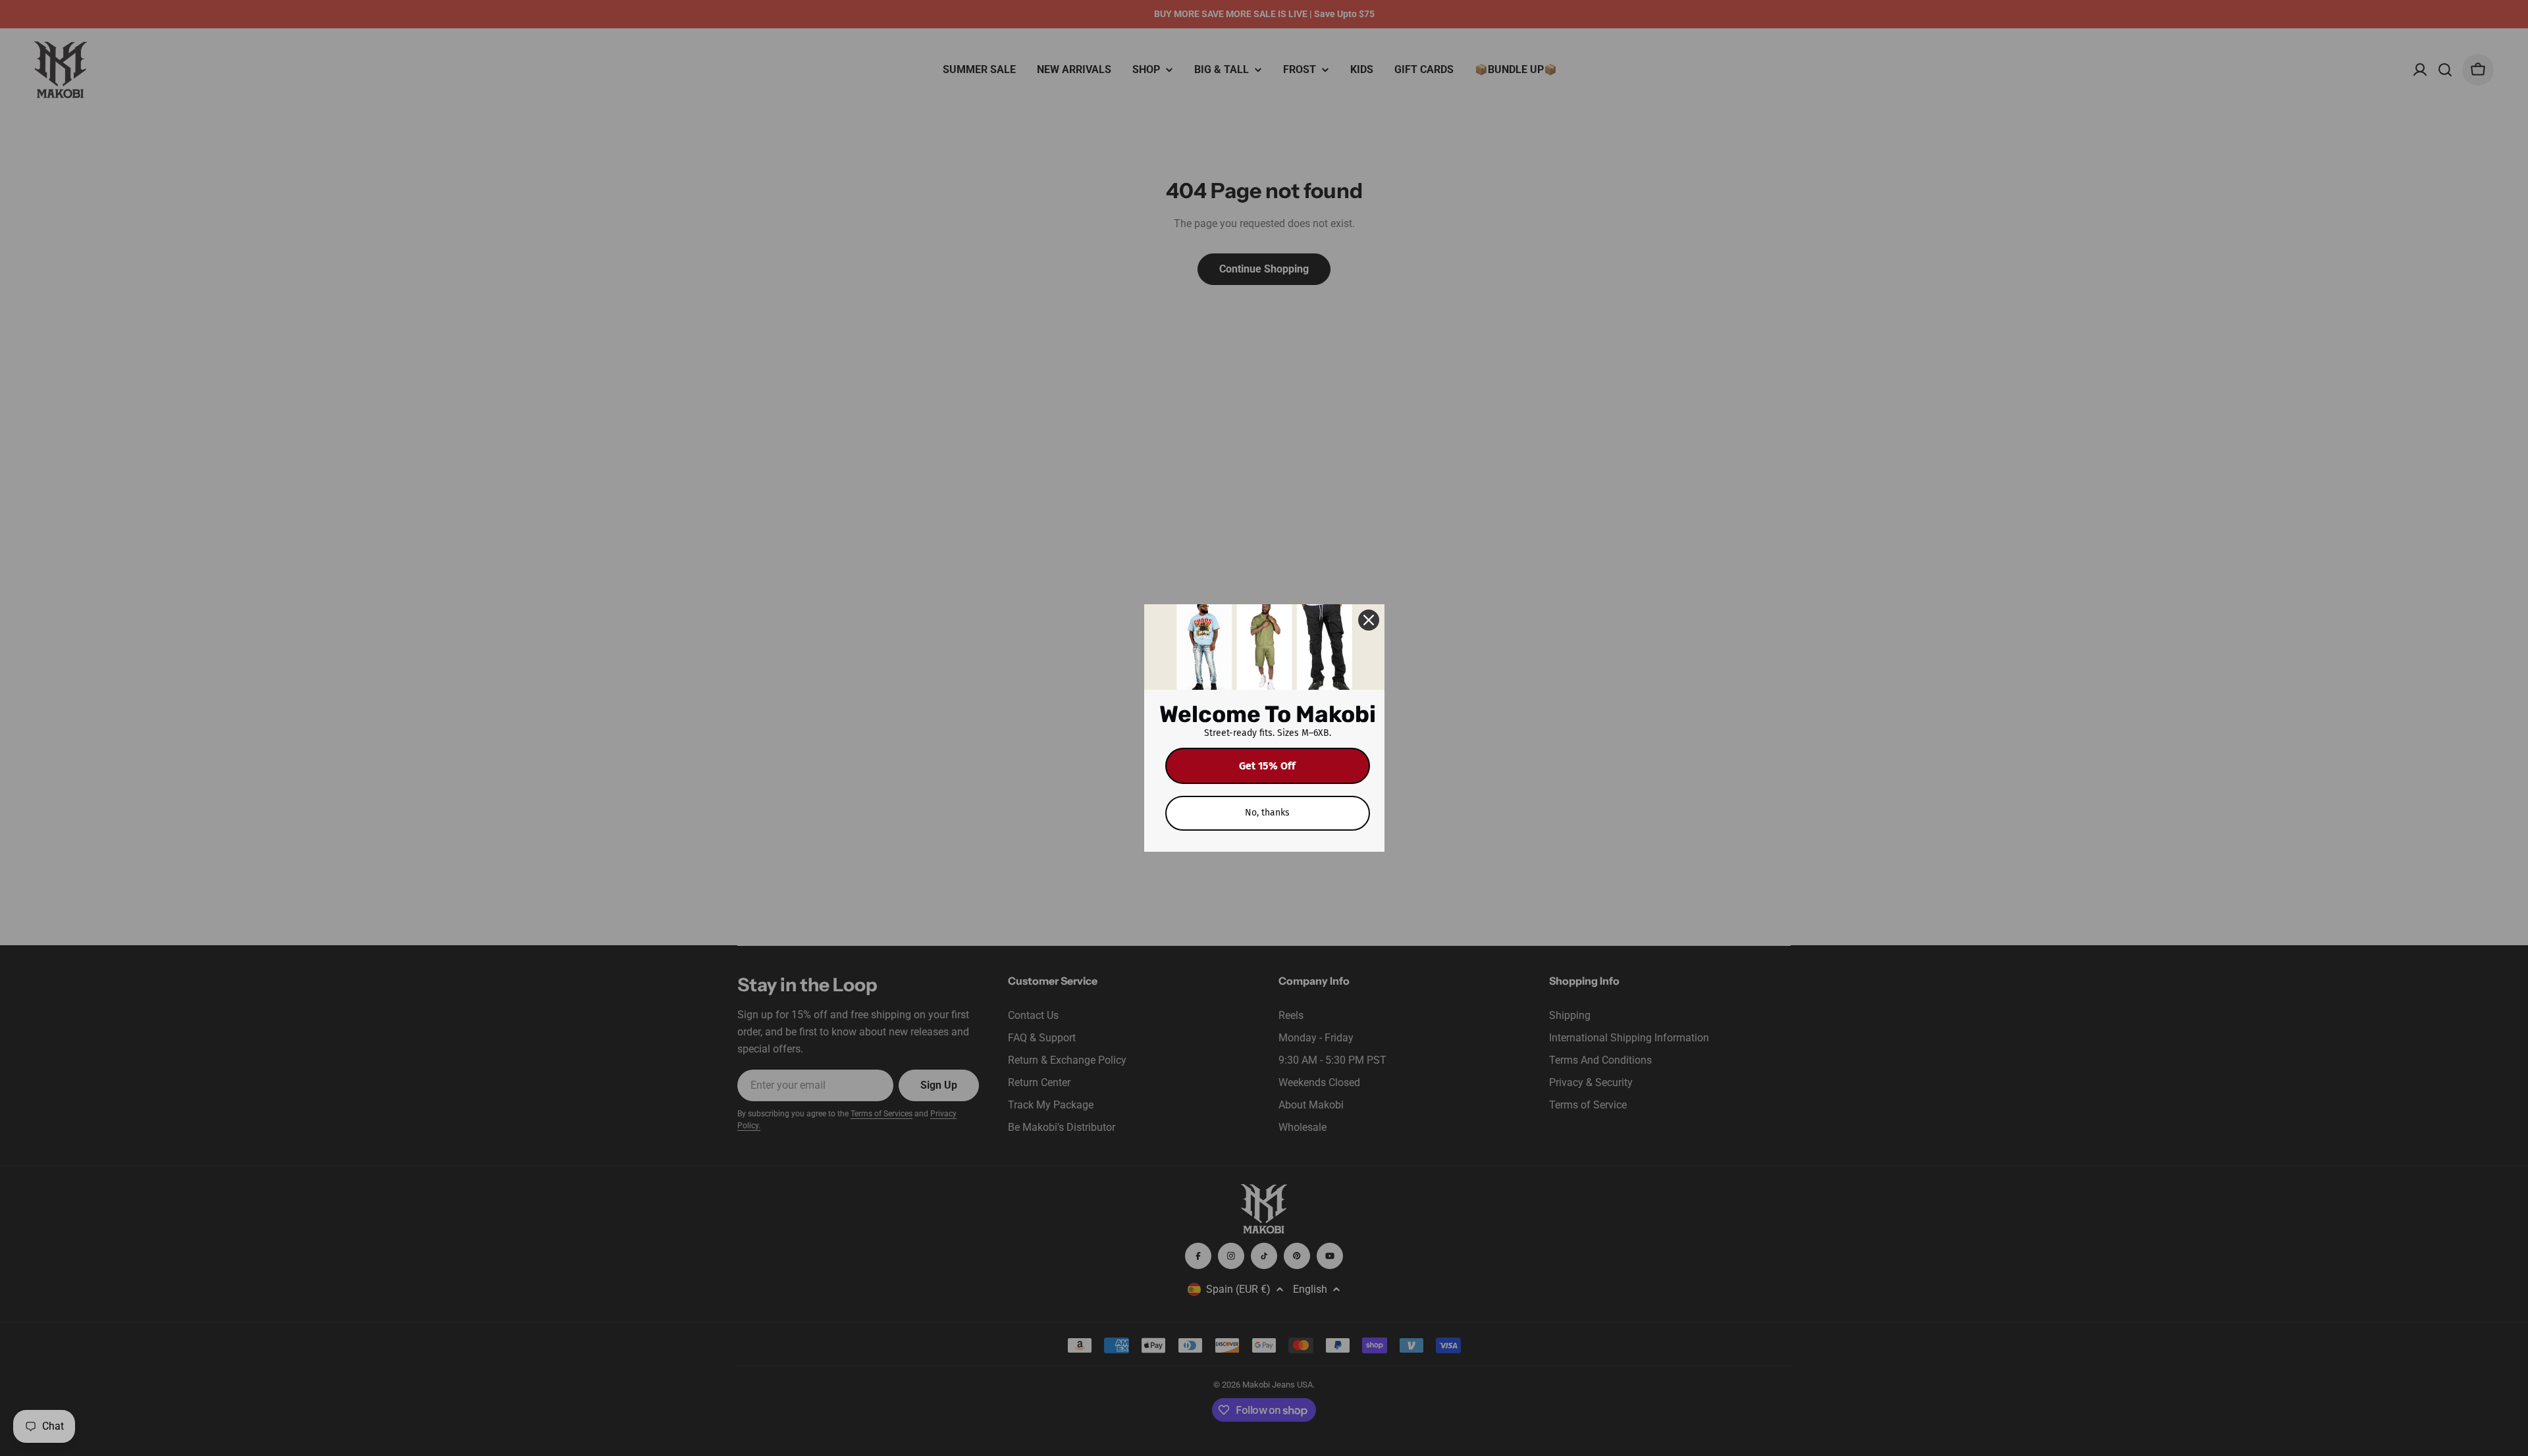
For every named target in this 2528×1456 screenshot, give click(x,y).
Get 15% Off (1267, 766)
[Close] (1369, 620)
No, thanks (1267, 813)
